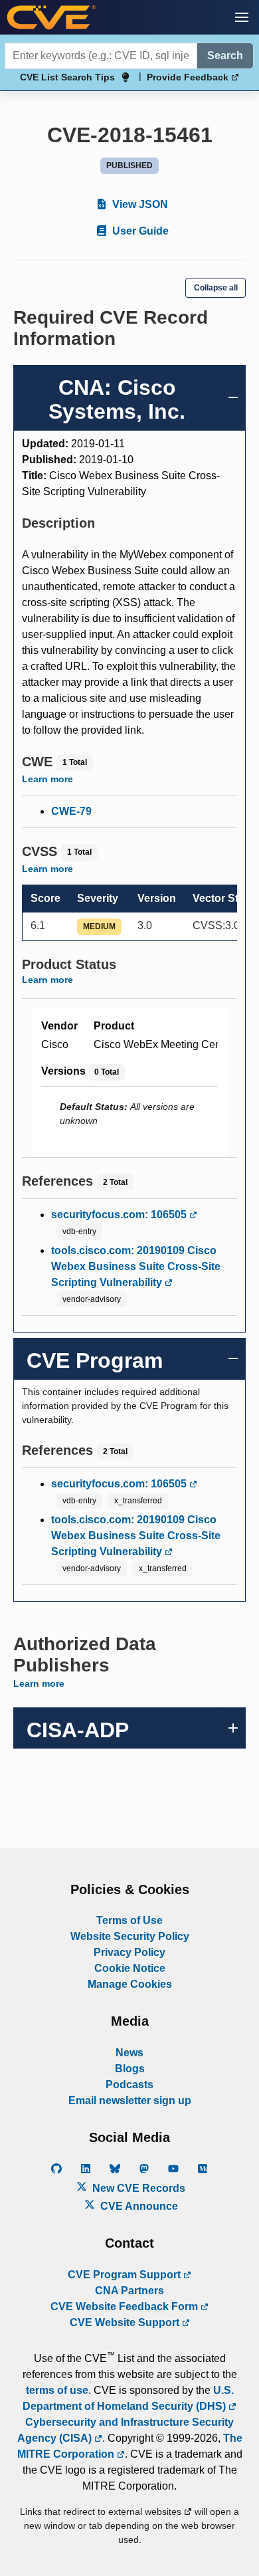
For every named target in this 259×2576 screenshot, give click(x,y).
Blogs (130, 2069)
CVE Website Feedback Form (126, 2307)
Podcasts (129, 2085)
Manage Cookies (130, 1984)
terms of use (57, 2390)
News (129, 2053)
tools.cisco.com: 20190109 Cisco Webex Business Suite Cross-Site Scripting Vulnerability (136, 1266)
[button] (242, 17)
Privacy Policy (129, 1952)
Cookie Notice (130, 1968)
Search (225, 55)
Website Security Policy (130, 1936)
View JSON (139, 204)
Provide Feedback (189, 77)
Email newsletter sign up (130, 2100)
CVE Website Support (126, 2322)
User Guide (139, 231)
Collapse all (216, 288)
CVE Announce (138, 2206)
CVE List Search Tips (67, 77)
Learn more (47, 779)
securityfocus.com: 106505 (120, 1215)
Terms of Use (129, 1920)
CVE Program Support (126, 2275)
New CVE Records (137, 2188)
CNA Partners (129, 2291)
